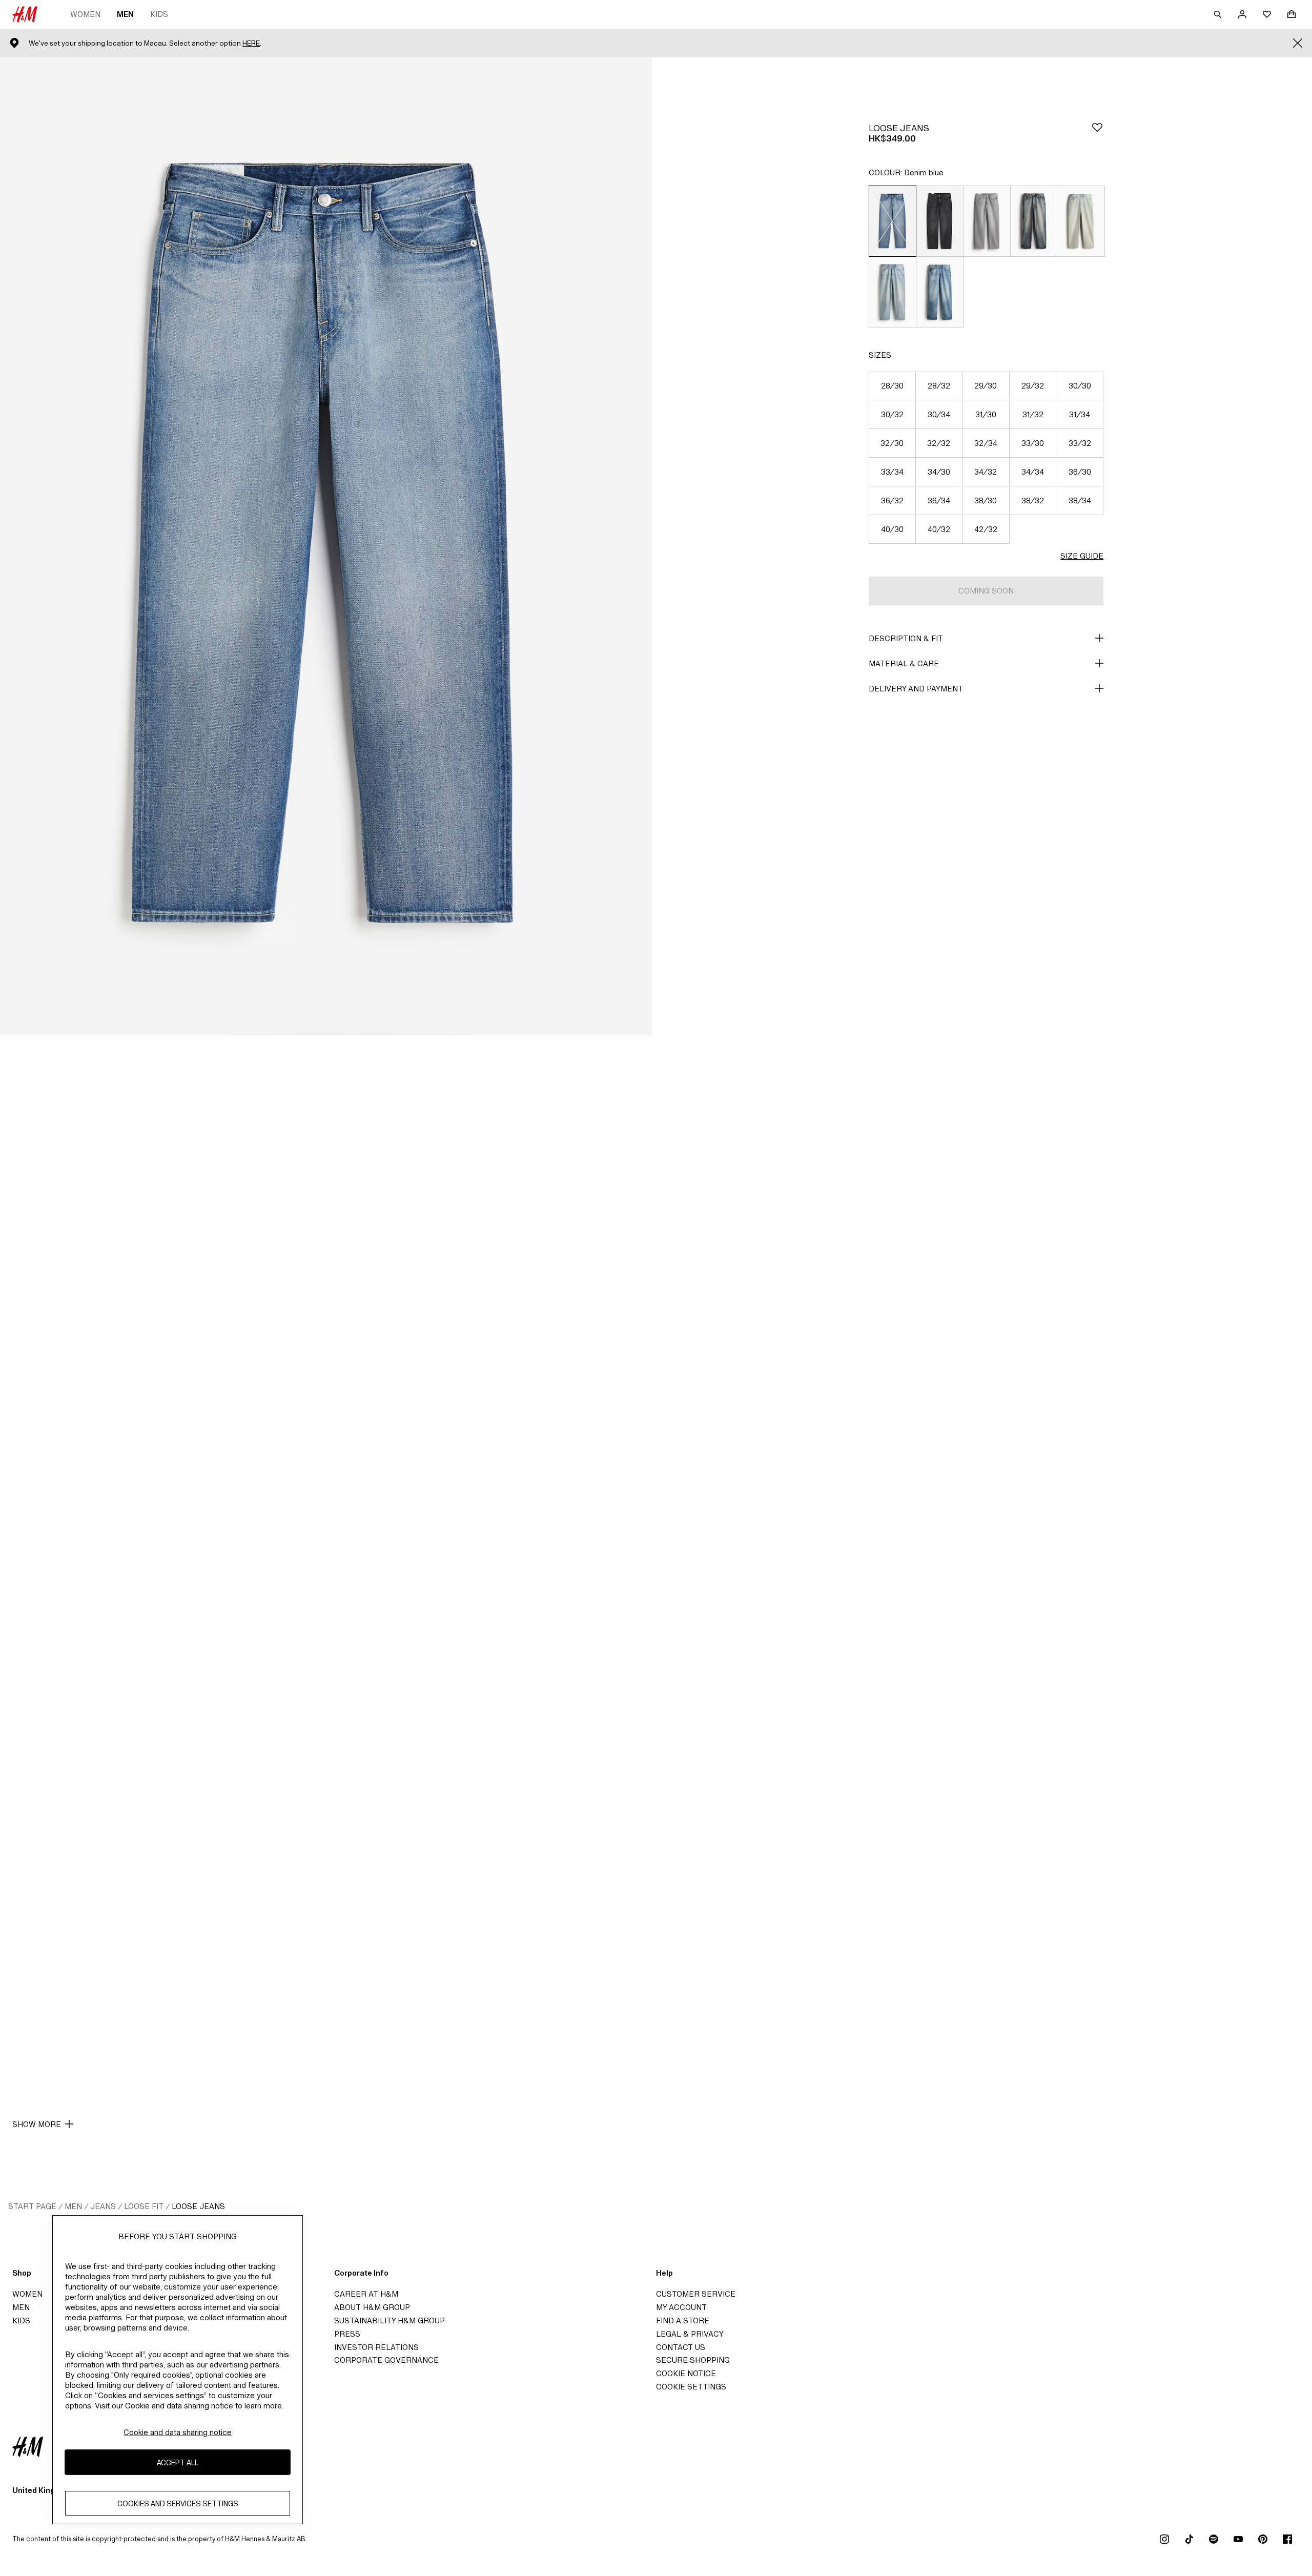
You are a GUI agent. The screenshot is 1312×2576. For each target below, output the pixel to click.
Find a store (683, 2321)
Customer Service (696, 2294)
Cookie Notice (686, 2373)
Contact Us (681, 2347)
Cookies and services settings (178, 2503)
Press (347, 2334)
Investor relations (376, 2347)
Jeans (103, 2206)
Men (125, 14)
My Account (681, 2307)
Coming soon (986, 591)
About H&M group (372, 2307)
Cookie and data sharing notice (178, 2432)
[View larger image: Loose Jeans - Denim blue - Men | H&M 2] (326, 1524)
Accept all (178, 2462)
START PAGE (32, 2206)
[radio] (892, 221)
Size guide (1082, 556)
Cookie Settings (691, 2387)
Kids (159, 14)
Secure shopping (693, 2360)
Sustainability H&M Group (389, 2321)
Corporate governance (386, 2360)
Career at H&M (366, 2294)
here (251, 43)
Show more (37, 2124)
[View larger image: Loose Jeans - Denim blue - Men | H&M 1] (326, 546)
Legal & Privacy (690, 2334)
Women (85, 14)
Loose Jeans (198, 2206)
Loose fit (144, 2206)
